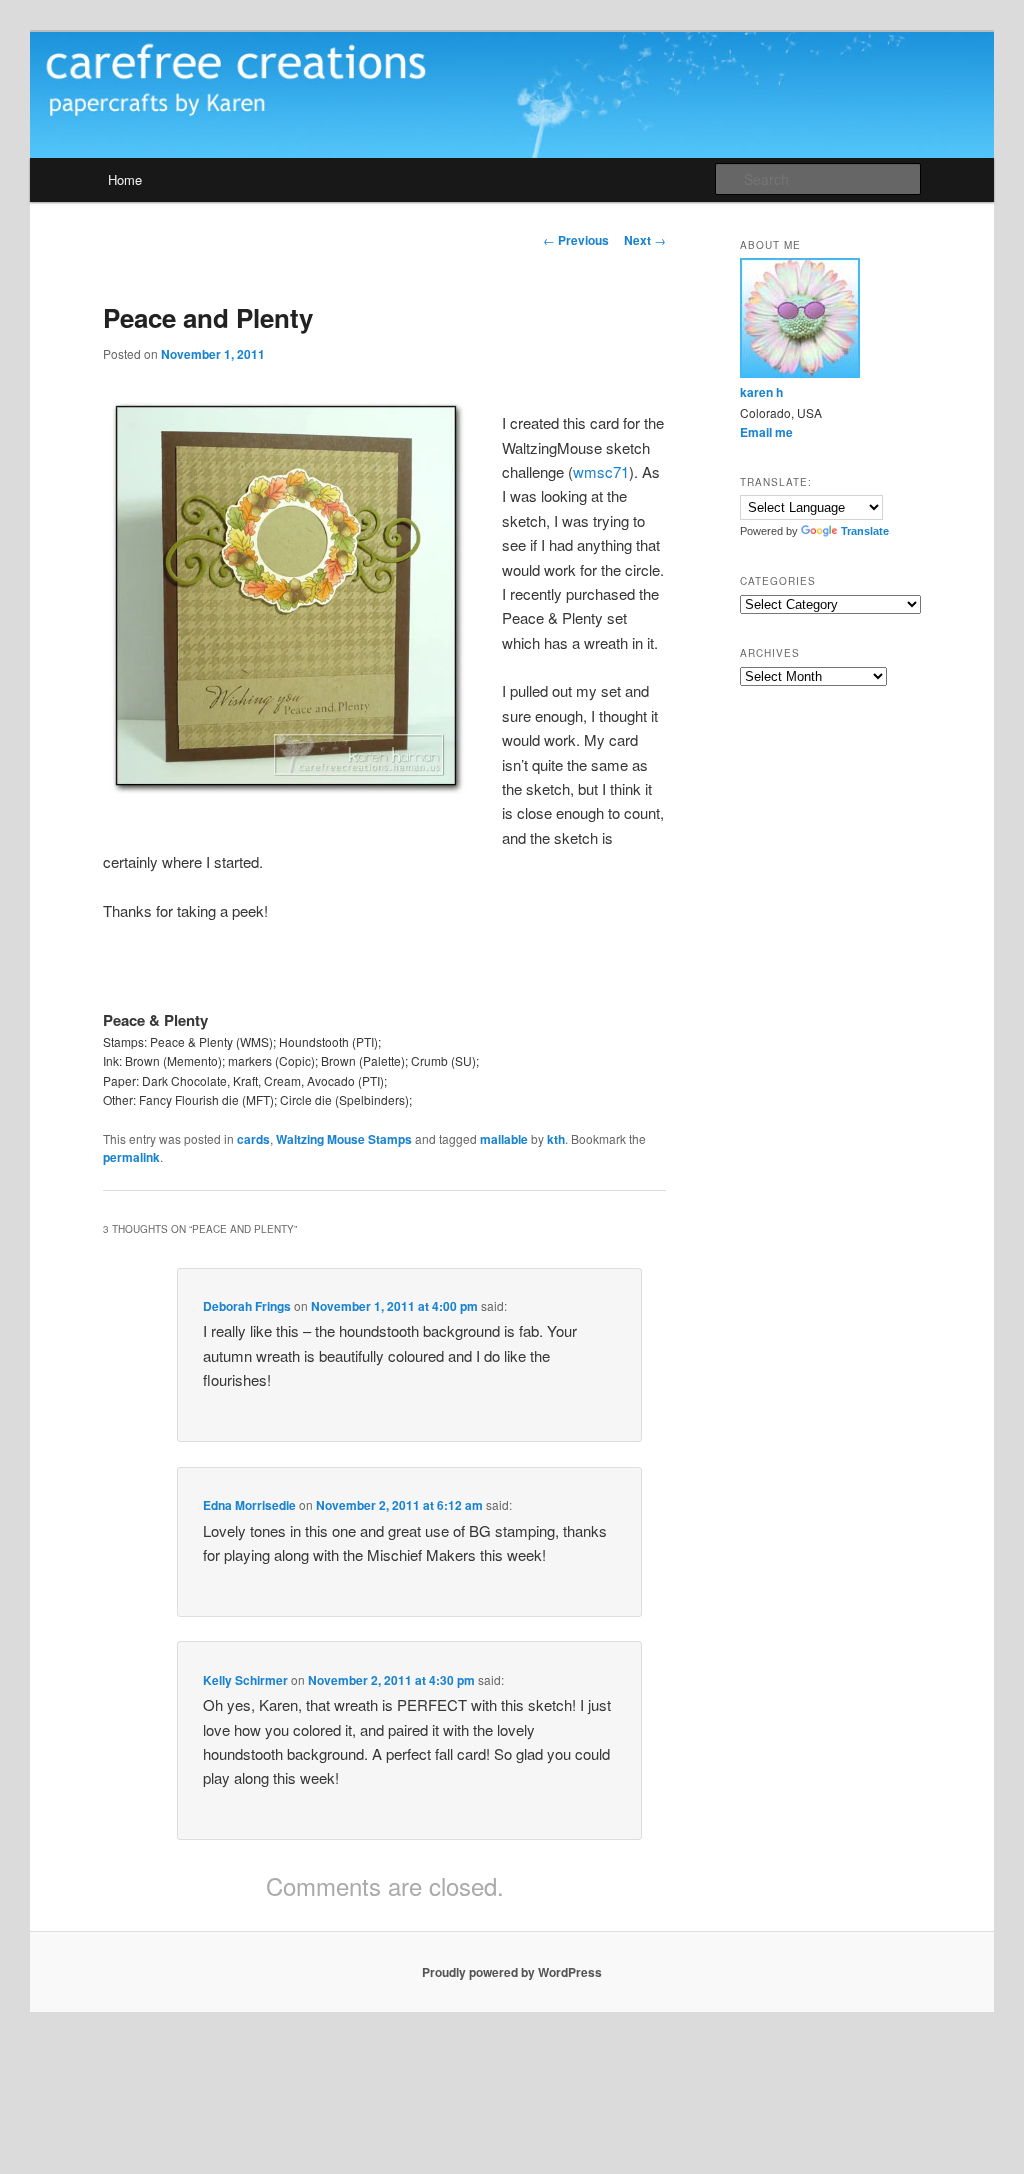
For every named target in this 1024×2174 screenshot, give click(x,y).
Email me (766, 432)
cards (253, 1139)
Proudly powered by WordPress (512, 1972)
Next (645, 240)
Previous (576, 240)
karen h (761, 392)
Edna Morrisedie (249, 1505)
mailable (504, 1139)
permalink (131, 1157)
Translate (865, 531)
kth (556, 1139)
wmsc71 (601, 471)
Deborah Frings (247, 1306)
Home (125, 179)
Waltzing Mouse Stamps (344, 1139)
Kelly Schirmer (245, 1680)
